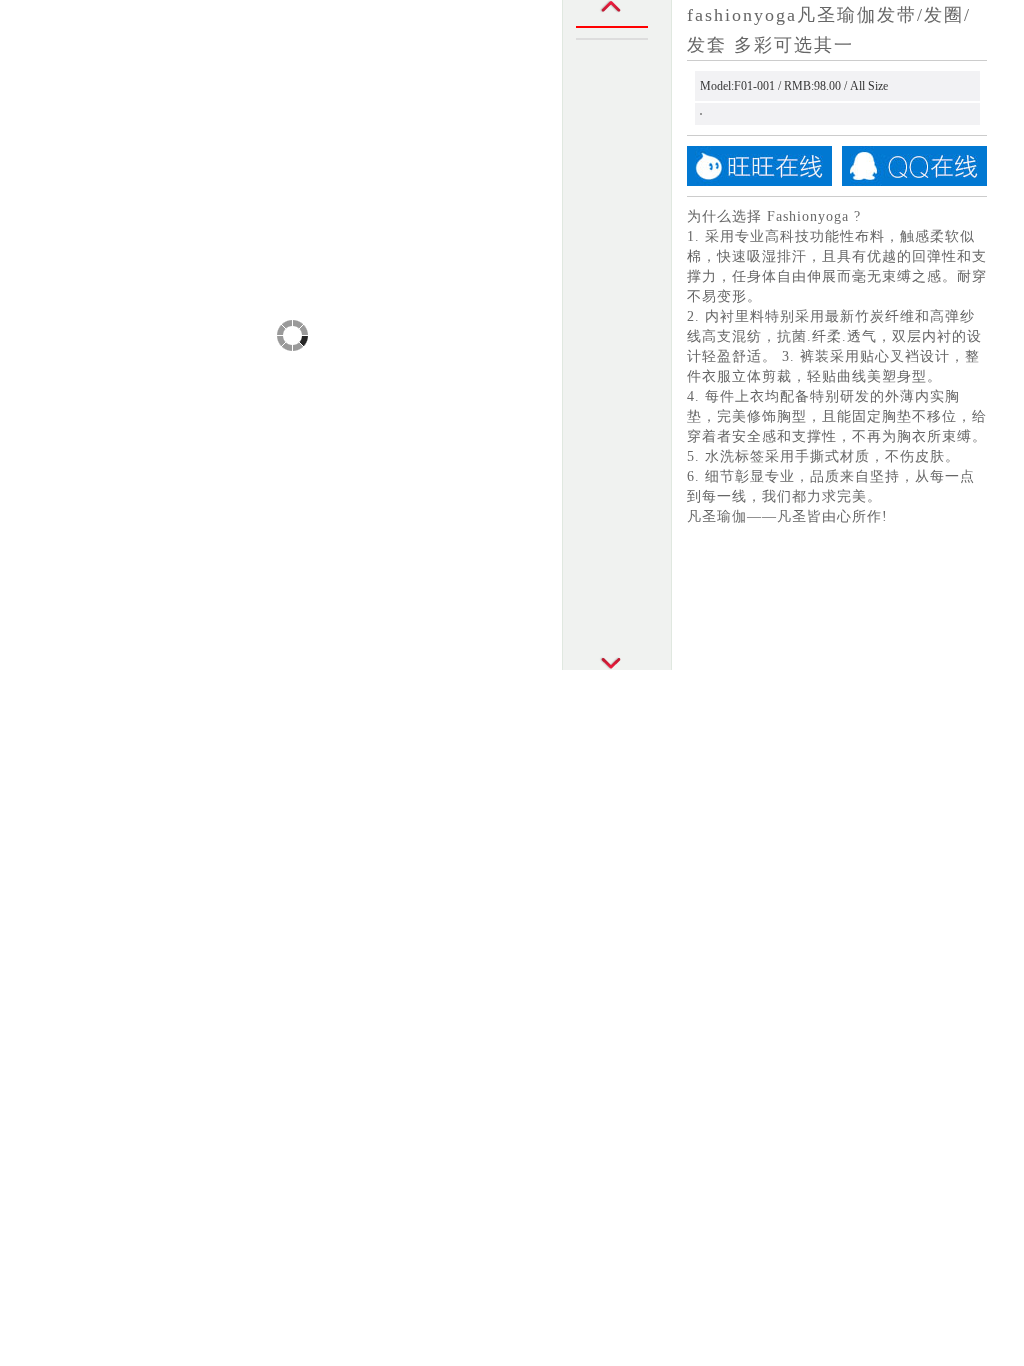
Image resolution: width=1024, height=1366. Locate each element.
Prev (617, 13)
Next (617, 657)
